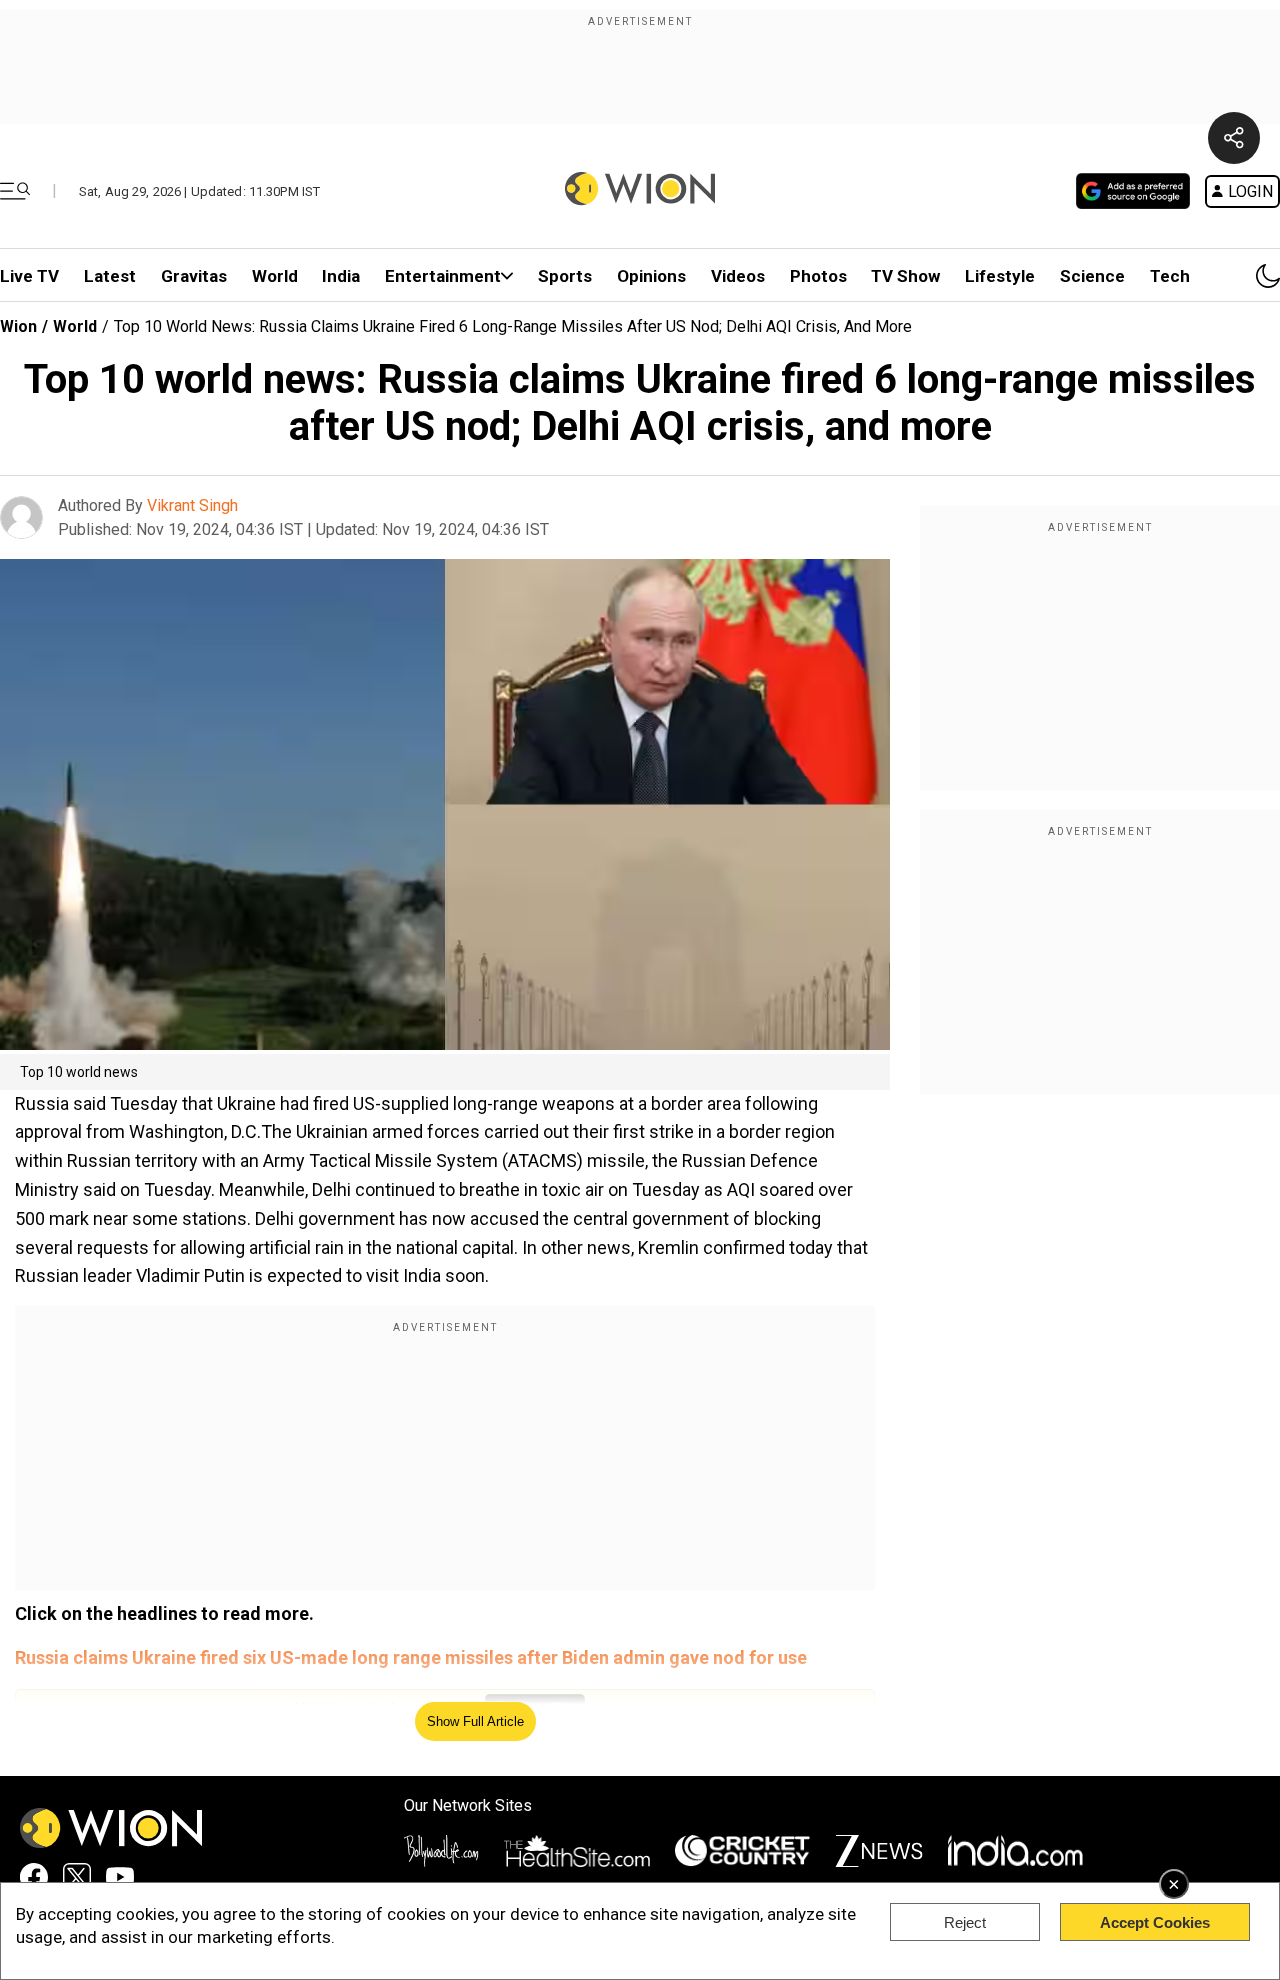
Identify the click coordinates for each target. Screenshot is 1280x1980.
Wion (18, 326)
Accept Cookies (1155, 1922)
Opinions (651, 276)
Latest (110, 276)
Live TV (29, 276)
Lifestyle (1000, 276)
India (341, 276)
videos (738, 276)
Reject (965, 1922)
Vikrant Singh (192, 505)
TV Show (905, 276)
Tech (1170, 276)
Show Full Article (475, 1721)
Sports (565, 276)
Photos (818, 276)
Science (1092, 276)
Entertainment (443, 276)
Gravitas (194, 276)
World (275, 276)
